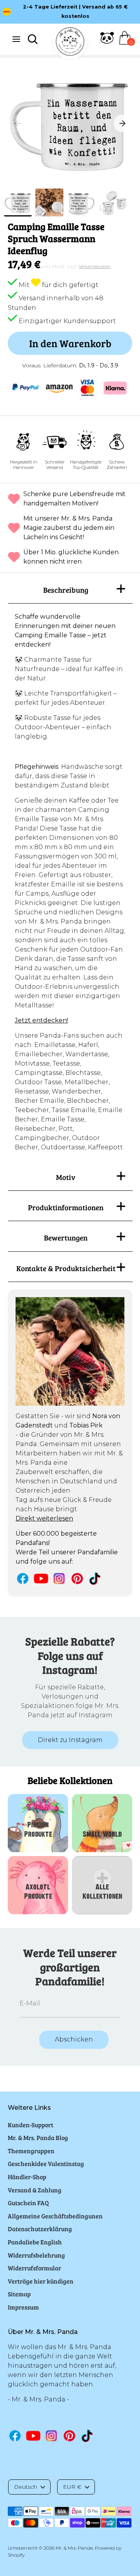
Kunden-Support (31, 2125)
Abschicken (74, 2039)
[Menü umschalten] (16, 39)
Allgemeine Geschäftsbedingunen (55, 2216)
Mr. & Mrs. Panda (74, 2548)
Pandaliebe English (35, 2242)
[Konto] (107, 42)
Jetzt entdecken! (41, 1020)
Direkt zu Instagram (70, 1740)
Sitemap (19, 2294)
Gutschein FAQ (28, 2203)
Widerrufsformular (34, 2268)
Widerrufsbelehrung (36, 2255)
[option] (70, 123)
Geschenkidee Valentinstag (46, 2163)
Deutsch (25, 2487)
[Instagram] (59, 1579)
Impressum (23, 2307)
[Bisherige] (17, 123)
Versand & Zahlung (35, 2190)
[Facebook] (23, 1579)
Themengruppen (31, 2151)
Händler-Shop (27, 2177)
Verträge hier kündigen (41, 2281)
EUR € (72, 2487)
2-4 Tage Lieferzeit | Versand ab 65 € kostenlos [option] (75, 11)
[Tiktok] (95, 1579)
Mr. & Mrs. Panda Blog (38, 2137)
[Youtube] (41, 1579)
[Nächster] (122, 123)
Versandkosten (95, 266)
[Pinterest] (77, 1579)
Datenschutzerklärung (40, 2229)
